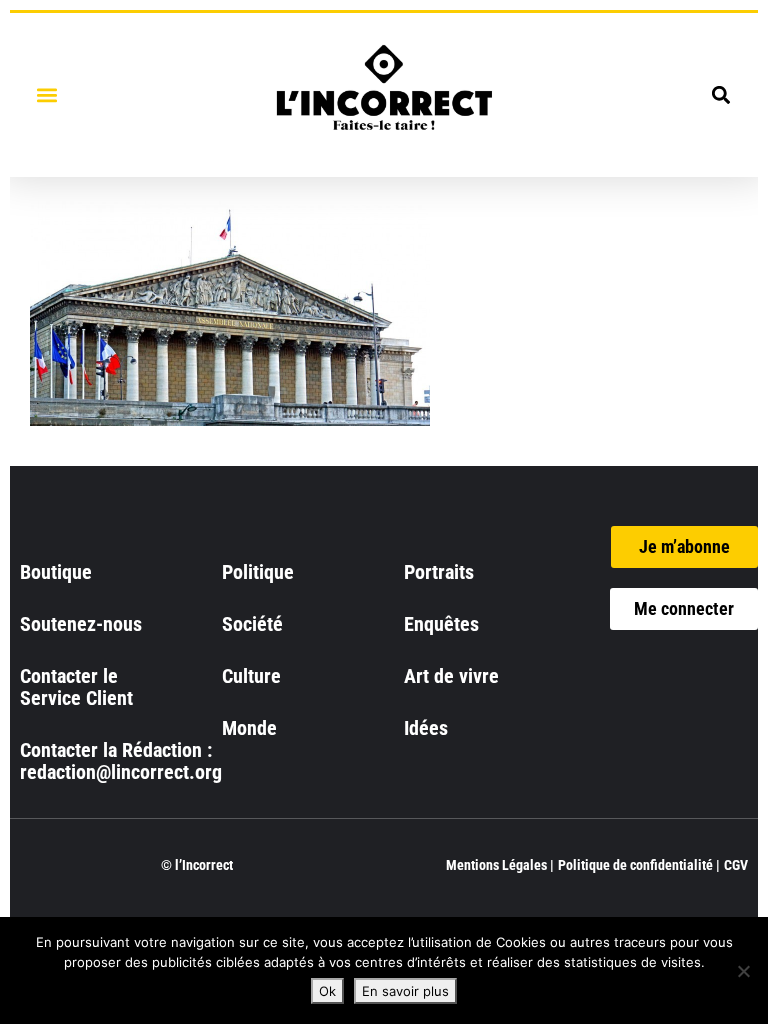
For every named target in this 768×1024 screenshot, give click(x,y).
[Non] (743, 971)
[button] (46, 94)
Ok (327, 991)
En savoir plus (405, 991)
